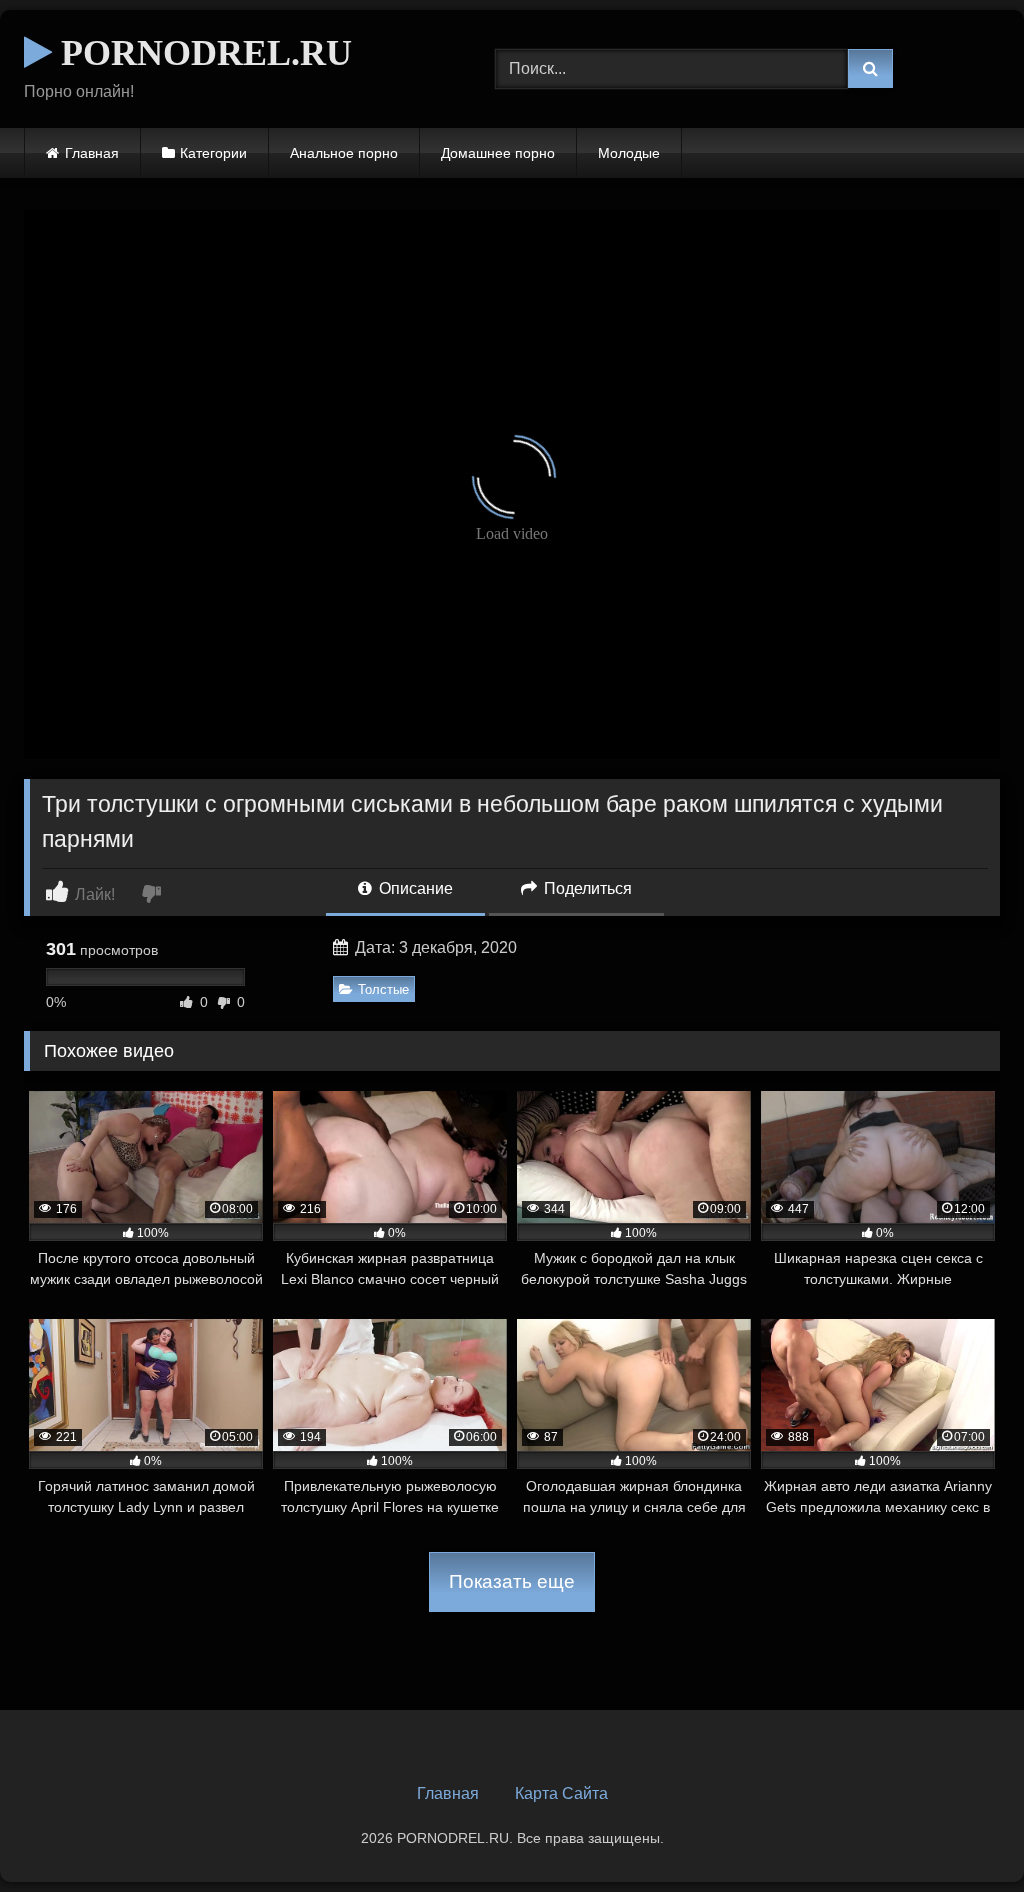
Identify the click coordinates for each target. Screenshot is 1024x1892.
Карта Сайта (561, 1793)
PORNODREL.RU (202, 53)
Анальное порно (344, 153)
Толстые (383, 989)
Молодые (629, 153)
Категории (213, 153)
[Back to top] (962, 1832)
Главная (92, 153)
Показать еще (512, 1581)
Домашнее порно (498, 153)
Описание (414, 888)
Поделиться (586, 888)
